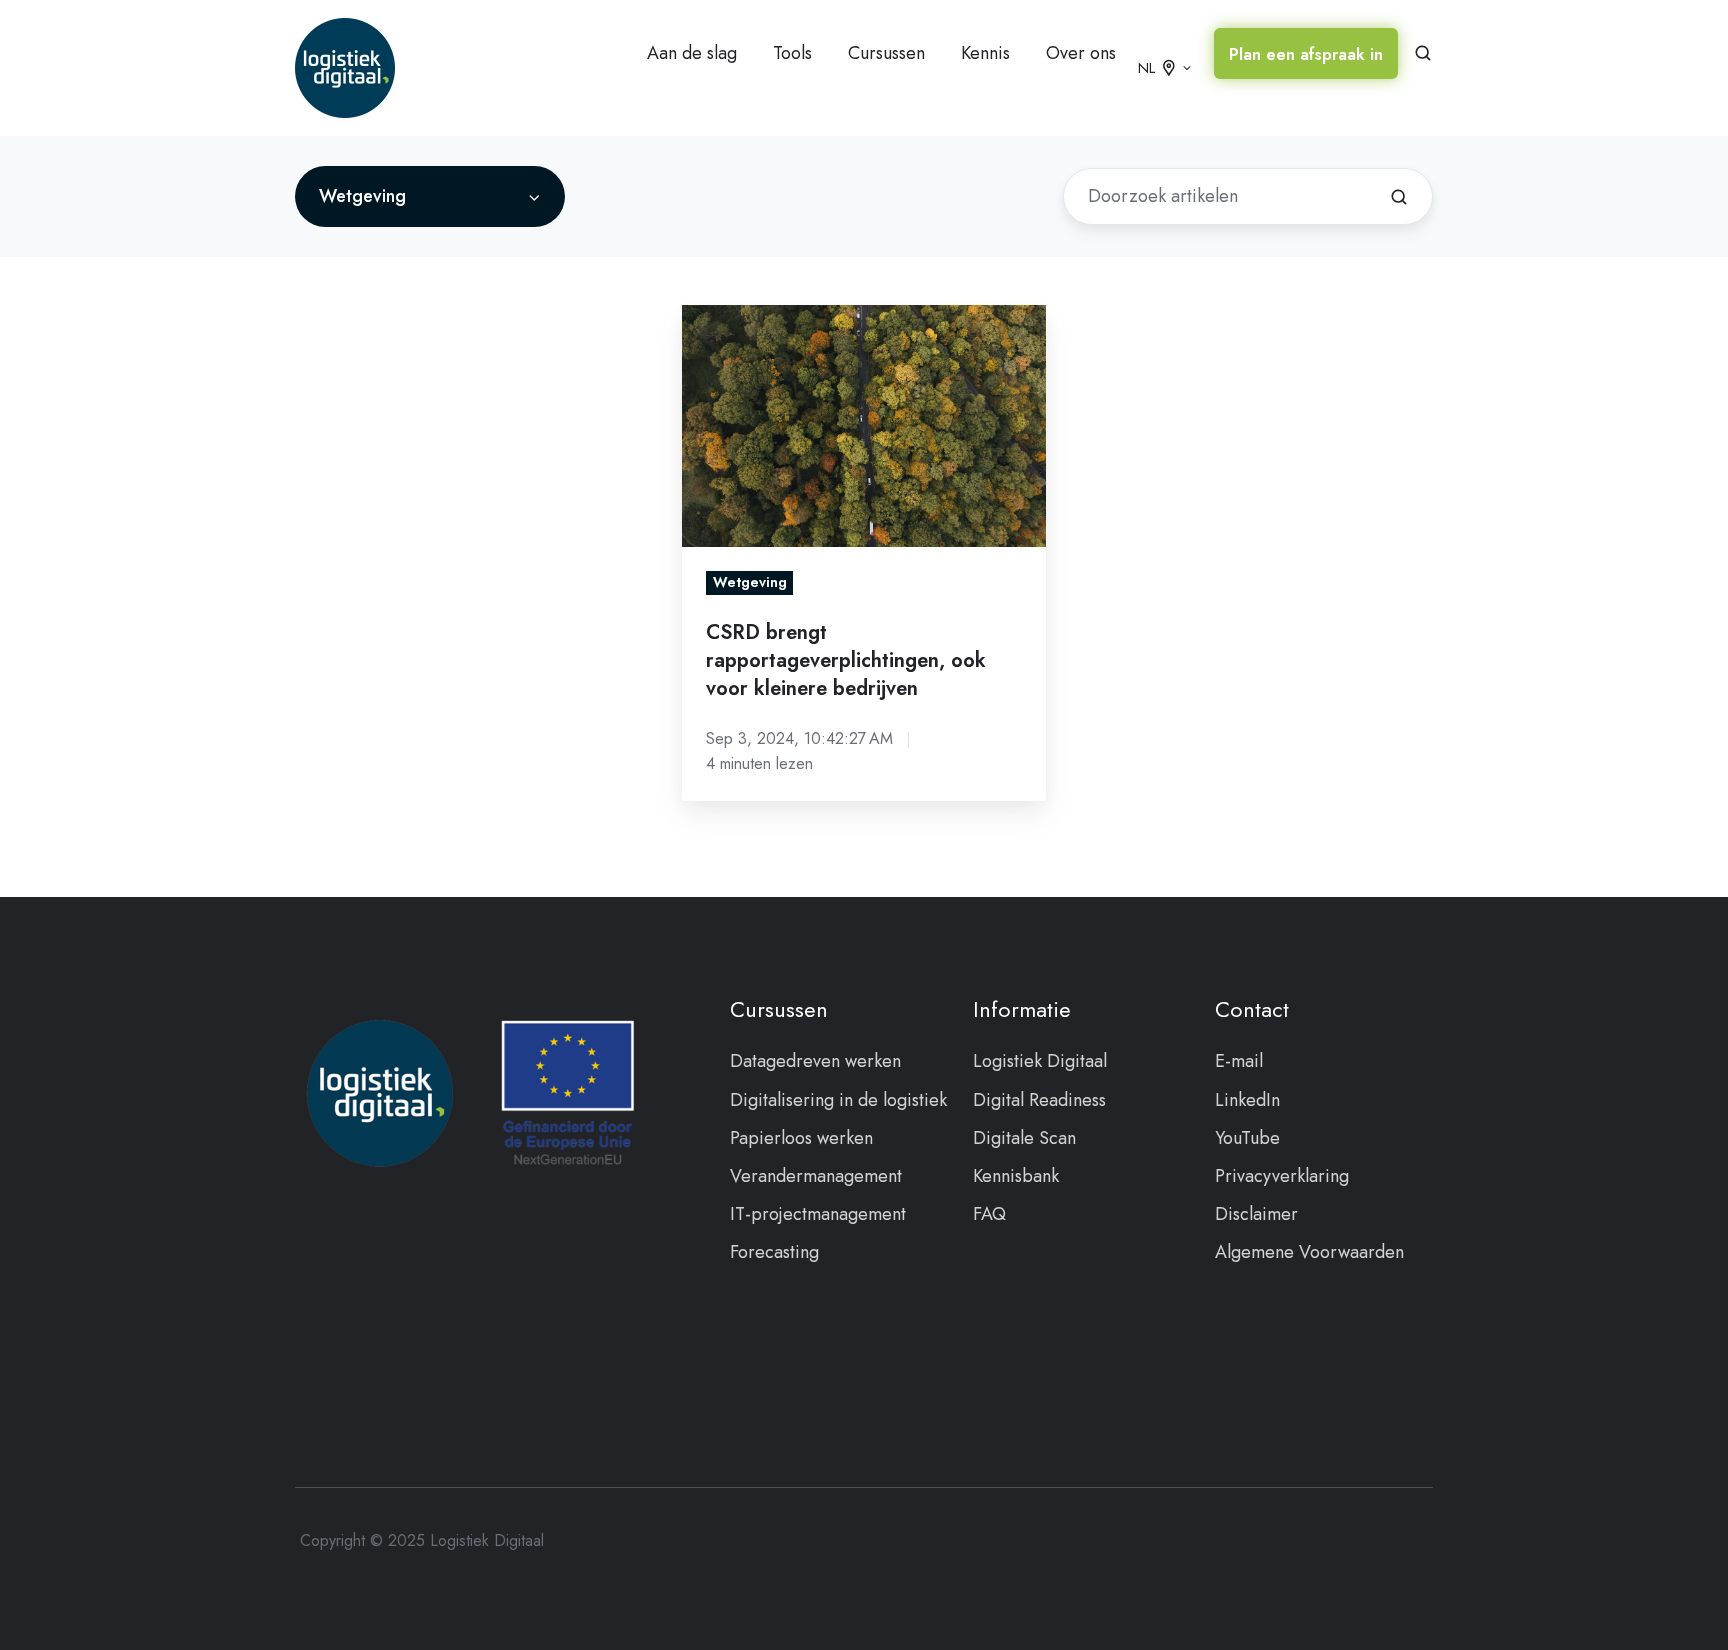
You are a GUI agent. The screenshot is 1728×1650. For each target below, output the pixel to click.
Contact (1252, 1009)
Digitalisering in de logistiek (838, 1100)
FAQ (989, 1214)
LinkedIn (1247, 1100)
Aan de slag (692, 53)
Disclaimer (1256, 1214)
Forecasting (774, 1252)
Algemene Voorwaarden (1309, 1252)
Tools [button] (792, 53)
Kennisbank (1016, 1176)
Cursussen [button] (886, 53)
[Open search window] (1423, 53)
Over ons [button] (1081, 53)
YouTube (1247, 1138)
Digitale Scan (1024, 1138)
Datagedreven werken (815, 1061)
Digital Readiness (1039, 1100)
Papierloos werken (801, 1138)
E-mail (1239, 1061)
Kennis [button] (985, 53)
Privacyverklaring (1282, 1176)
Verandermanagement (816, 1176)
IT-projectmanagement (818, 1214)
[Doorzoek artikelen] (1399, 197)
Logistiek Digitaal (1040, 1061)
